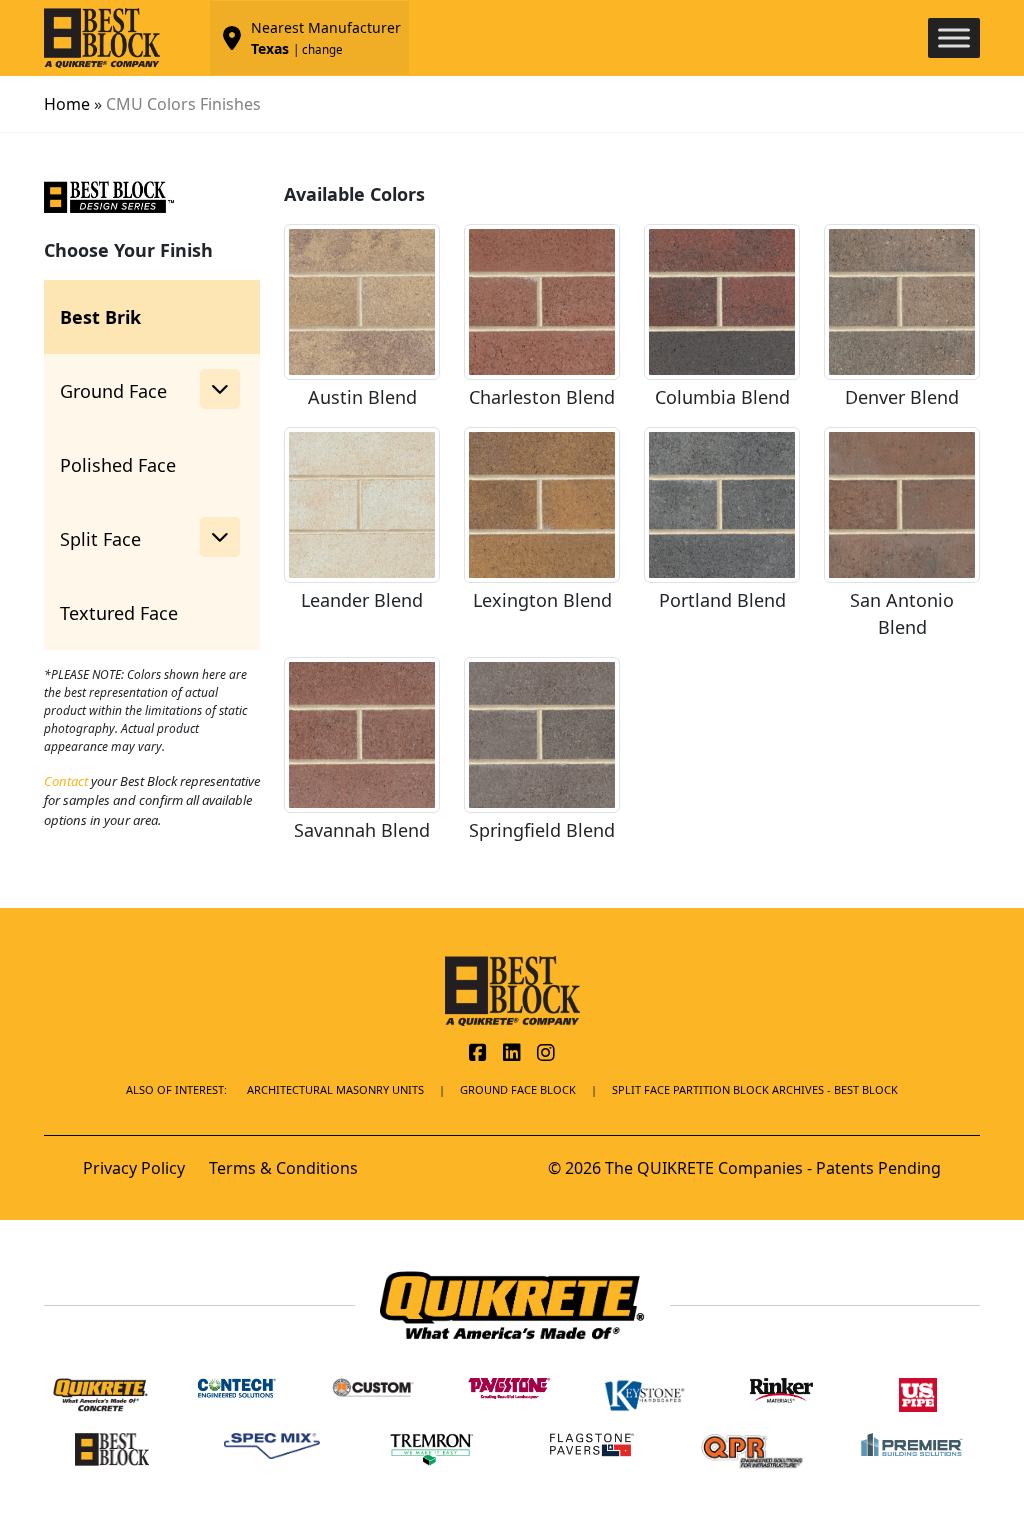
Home (67, 104)
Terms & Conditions (283, 1168)
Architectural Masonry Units (335, 1089)
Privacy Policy (134, 1168)
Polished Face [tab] (118, 465)
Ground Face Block (518, 1089)
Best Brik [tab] (100, 317)
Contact (66, 781)
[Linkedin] (512, 1054)
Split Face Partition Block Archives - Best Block (755, 1089)
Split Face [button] (100, 539)
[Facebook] (478, 1054)
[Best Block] (512, 989)
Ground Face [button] (113, 391)
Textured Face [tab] (119, 613)
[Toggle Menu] (954, 37)
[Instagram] (546, 1054)
